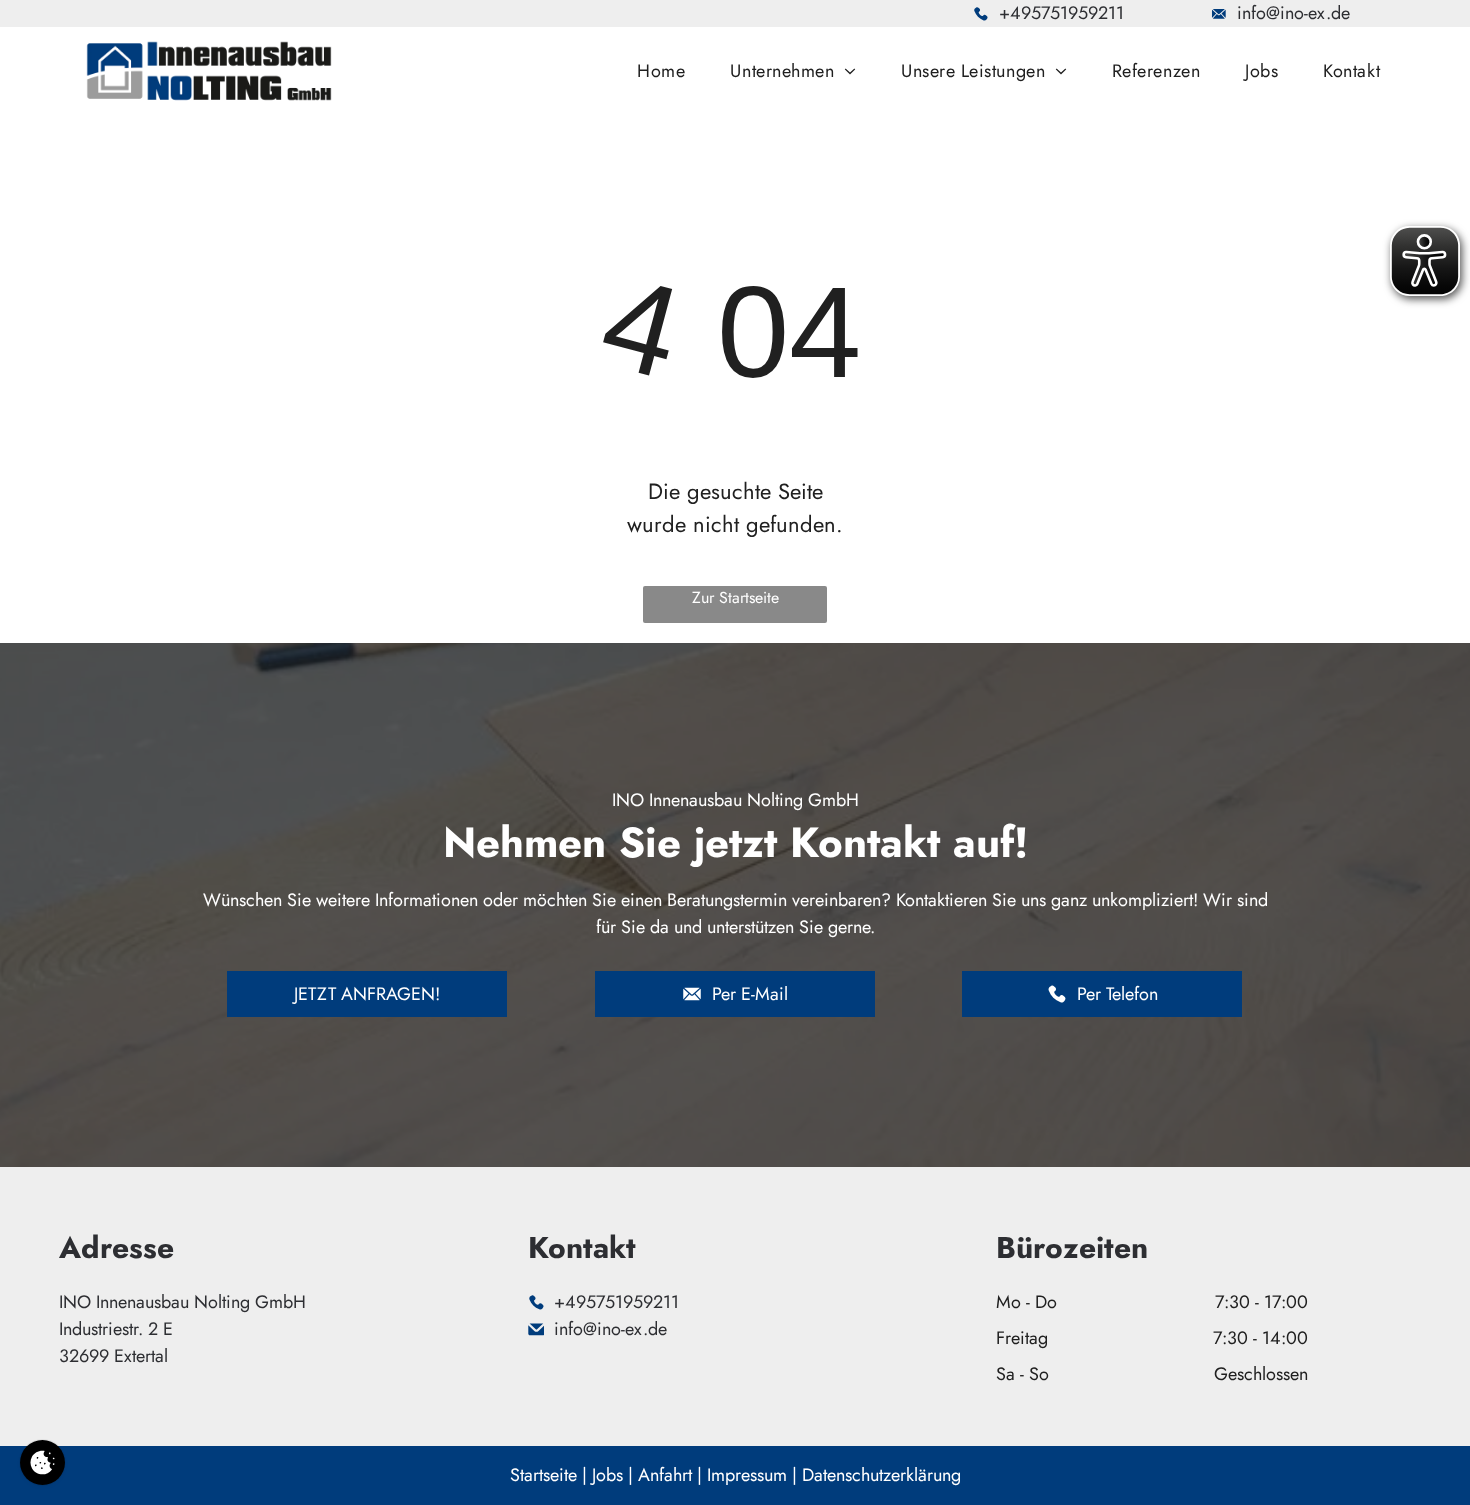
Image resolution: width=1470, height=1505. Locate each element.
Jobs (607, 1475)
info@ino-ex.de (1293, 13)
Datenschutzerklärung (881, 1475)
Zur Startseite (735, 597)
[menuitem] (668, 71)
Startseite (543, 1475)
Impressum (747, 1475)
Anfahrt (665, 1475)
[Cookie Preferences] (42, 1462)
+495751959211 (1061, 13)
